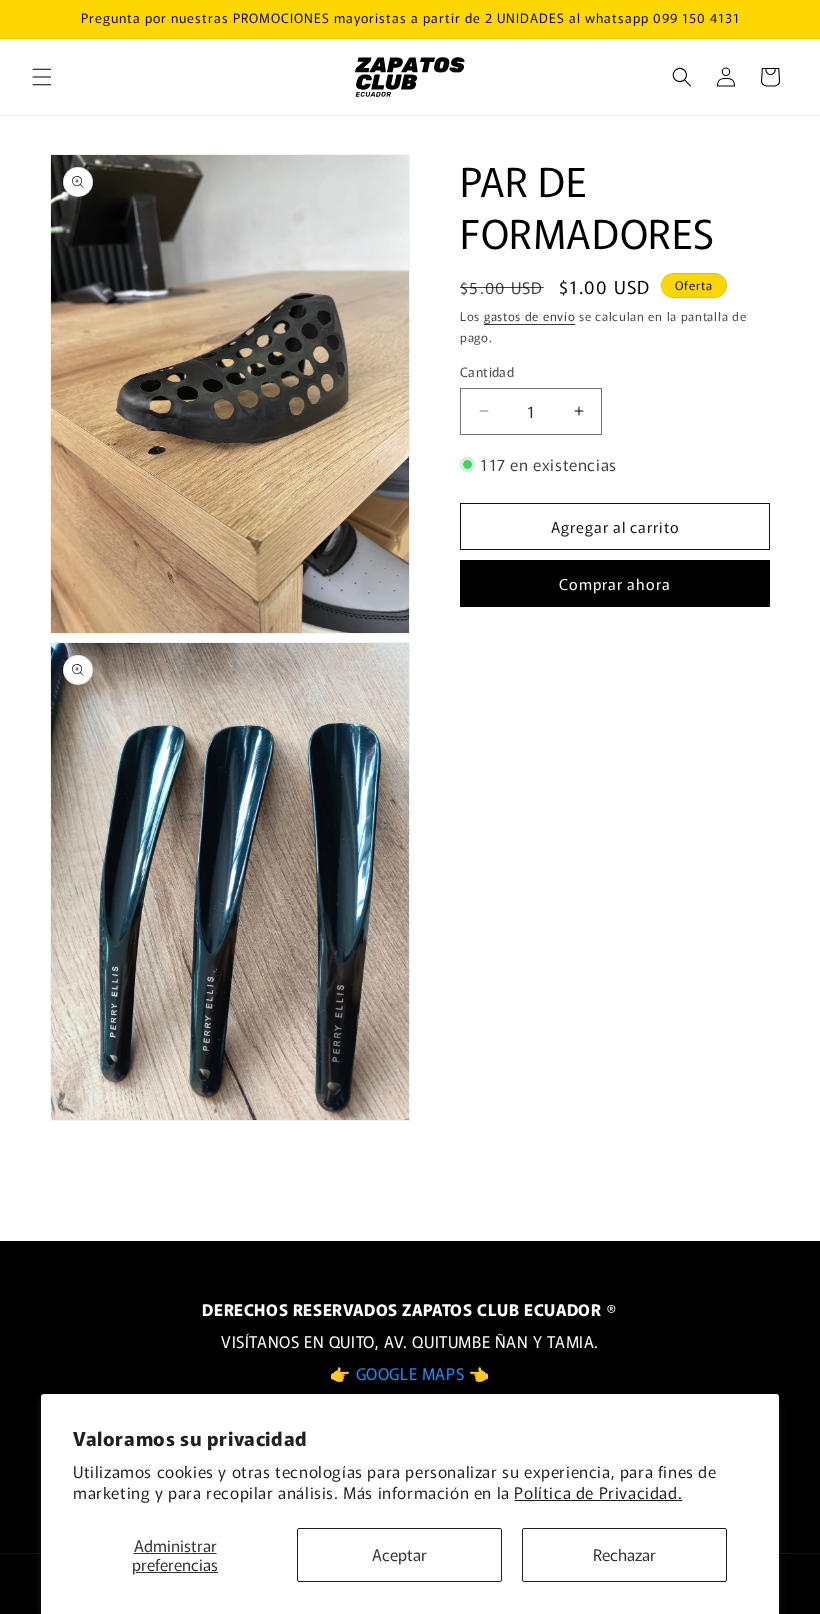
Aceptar (399, 1554)
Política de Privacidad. (598, 1492)
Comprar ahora (615, 583)
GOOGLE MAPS (412, 1373)
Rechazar (624, 1554)
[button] (42, 77)
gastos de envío (530, 315)
